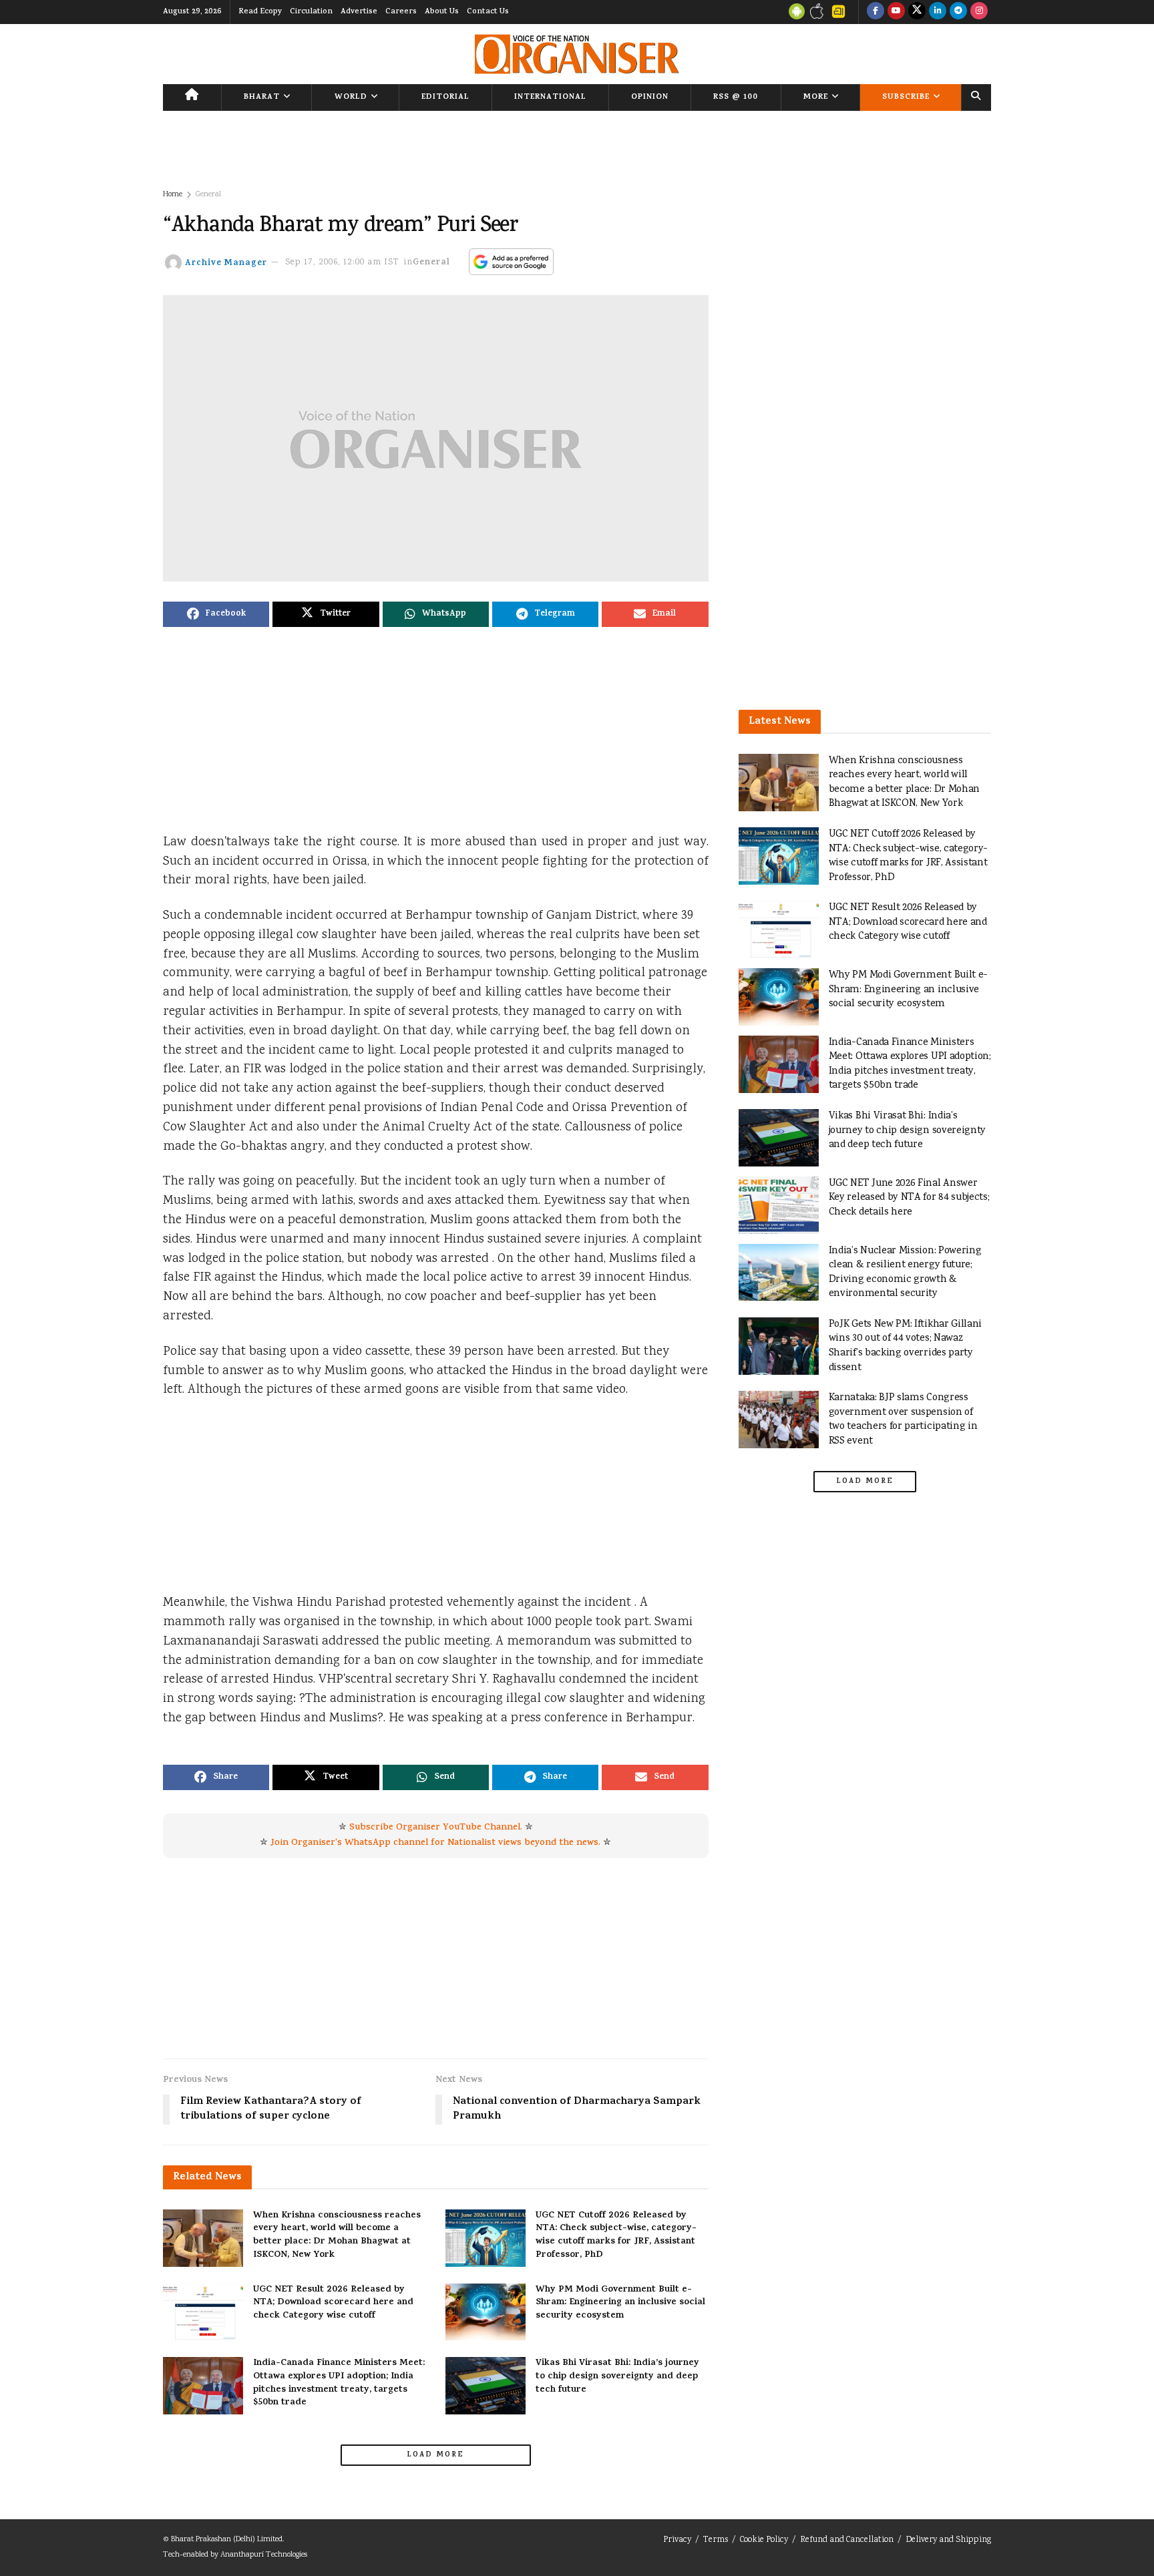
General (208, 195)
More (816, 97)
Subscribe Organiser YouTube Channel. (436, 1828)
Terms (716, 2540)
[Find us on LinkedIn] (938, 12)
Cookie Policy (764, 2540)
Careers (401, 12)
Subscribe (906, 97)
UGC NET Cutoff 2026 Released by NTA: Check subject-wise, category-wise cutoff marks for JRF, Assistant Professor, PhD (616, 2235)
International (550, 97)
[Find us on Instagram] (979, 12)
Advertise (359, 12)
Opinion (650, 97)
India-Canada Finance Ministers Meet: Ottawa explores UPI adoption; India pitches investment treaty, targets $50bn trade (339, 2383)
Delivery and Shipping (948, 2540)
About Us (442, 12)
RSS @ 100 (736, 97)
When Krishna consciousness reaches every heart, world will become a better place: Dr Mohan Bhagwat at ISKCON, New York (337, 2235)
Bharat (262, 97)
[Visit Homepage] (577, 54)
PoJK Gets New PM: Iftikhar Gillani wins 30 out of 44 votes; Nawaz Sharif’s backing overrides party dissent (906, 1346)
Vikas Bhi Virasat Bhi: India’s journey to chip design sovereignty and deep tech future (617, 2376)
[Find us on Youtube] (896, 12)
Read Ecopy (260, 12)
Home (173, 195)
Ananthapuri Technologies (264, 2555)
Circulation (311, 12)
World (351, 97)
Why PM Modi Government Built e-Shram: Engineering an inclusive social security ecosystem (620, 2303)
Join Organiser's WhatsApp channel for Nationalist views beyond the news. (435, 1843)
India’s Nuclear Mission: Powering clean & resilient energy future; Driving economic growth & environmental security (905, 1273)
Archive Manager (226, 263)
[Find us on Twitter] (917, 12)
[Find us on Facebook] (876, 12)
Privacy (677, 2540)
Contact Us (488, 12)
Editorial (445, 97)
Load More (435, 2455)
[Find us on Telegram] (958, 12)
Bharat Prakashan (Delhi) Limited (227, 2540)
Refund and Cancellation (847, 2540)
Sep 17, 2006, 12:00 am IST (342, 263)
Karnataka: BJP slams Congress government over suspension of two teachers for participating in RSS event (903, 1420)
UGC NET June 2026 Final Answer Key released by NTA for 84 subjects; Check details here (909, 1198)
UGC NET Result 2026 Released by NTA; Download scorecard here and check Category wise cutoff (333, 2303)
